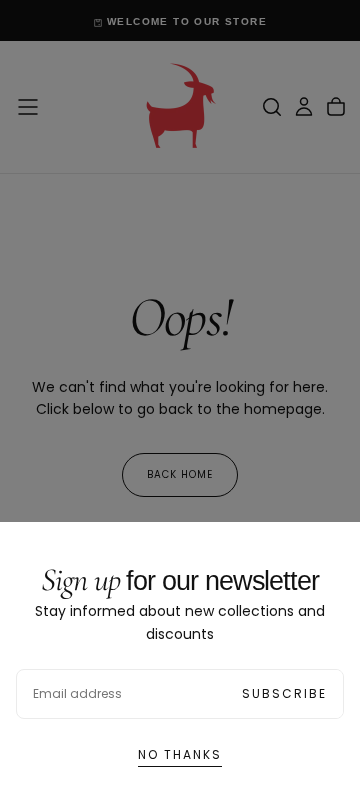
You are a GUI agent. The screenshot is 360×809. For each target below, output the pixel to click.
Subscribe (284, 693)
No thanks (180, 754)
